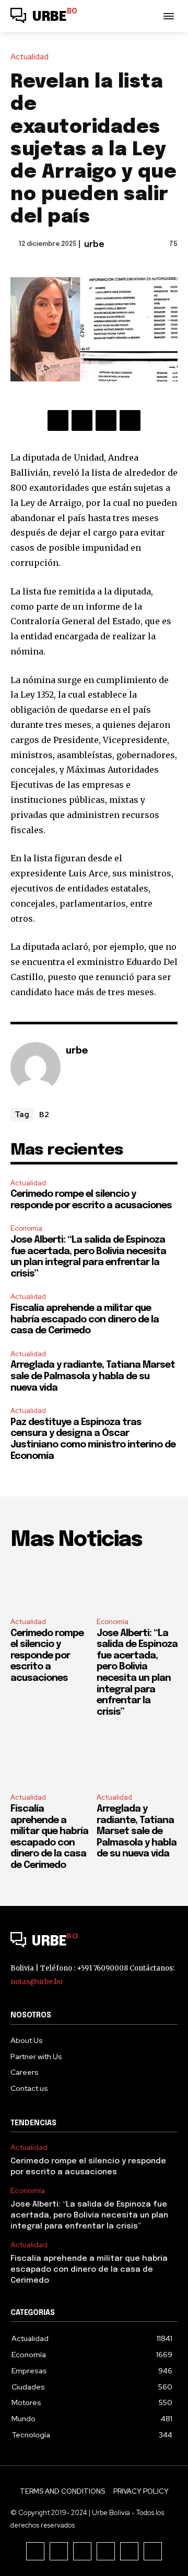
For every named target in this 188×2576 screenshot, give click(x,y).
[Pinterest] (106, 420)
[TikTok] (82, 2551)
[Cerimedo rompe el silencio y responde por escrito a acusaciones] (51, 1585)
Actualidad (30, 57)
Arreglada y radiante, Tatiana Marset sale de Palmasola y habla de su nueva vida (93, 1376)
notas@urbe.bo (37, 1982)
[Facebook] (58, 420)
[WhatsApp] (130, 420)
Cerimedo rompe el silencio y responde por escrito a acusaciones (47, 1656)
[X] (82, 420)
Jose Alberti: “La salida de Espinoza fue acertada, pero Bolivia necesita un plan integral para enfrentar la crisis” (89, 2215)
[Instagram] (59, 2551)
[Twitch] (106, 2551)
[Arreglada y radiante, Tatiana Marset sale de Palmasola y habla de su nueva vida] (137, 1761)
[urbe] (36, 1067)
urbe (94, 245)
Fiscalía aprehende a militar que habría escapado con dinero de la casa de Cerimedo (85, 1320)
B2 (44, 1114)
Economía (26, 1228)
